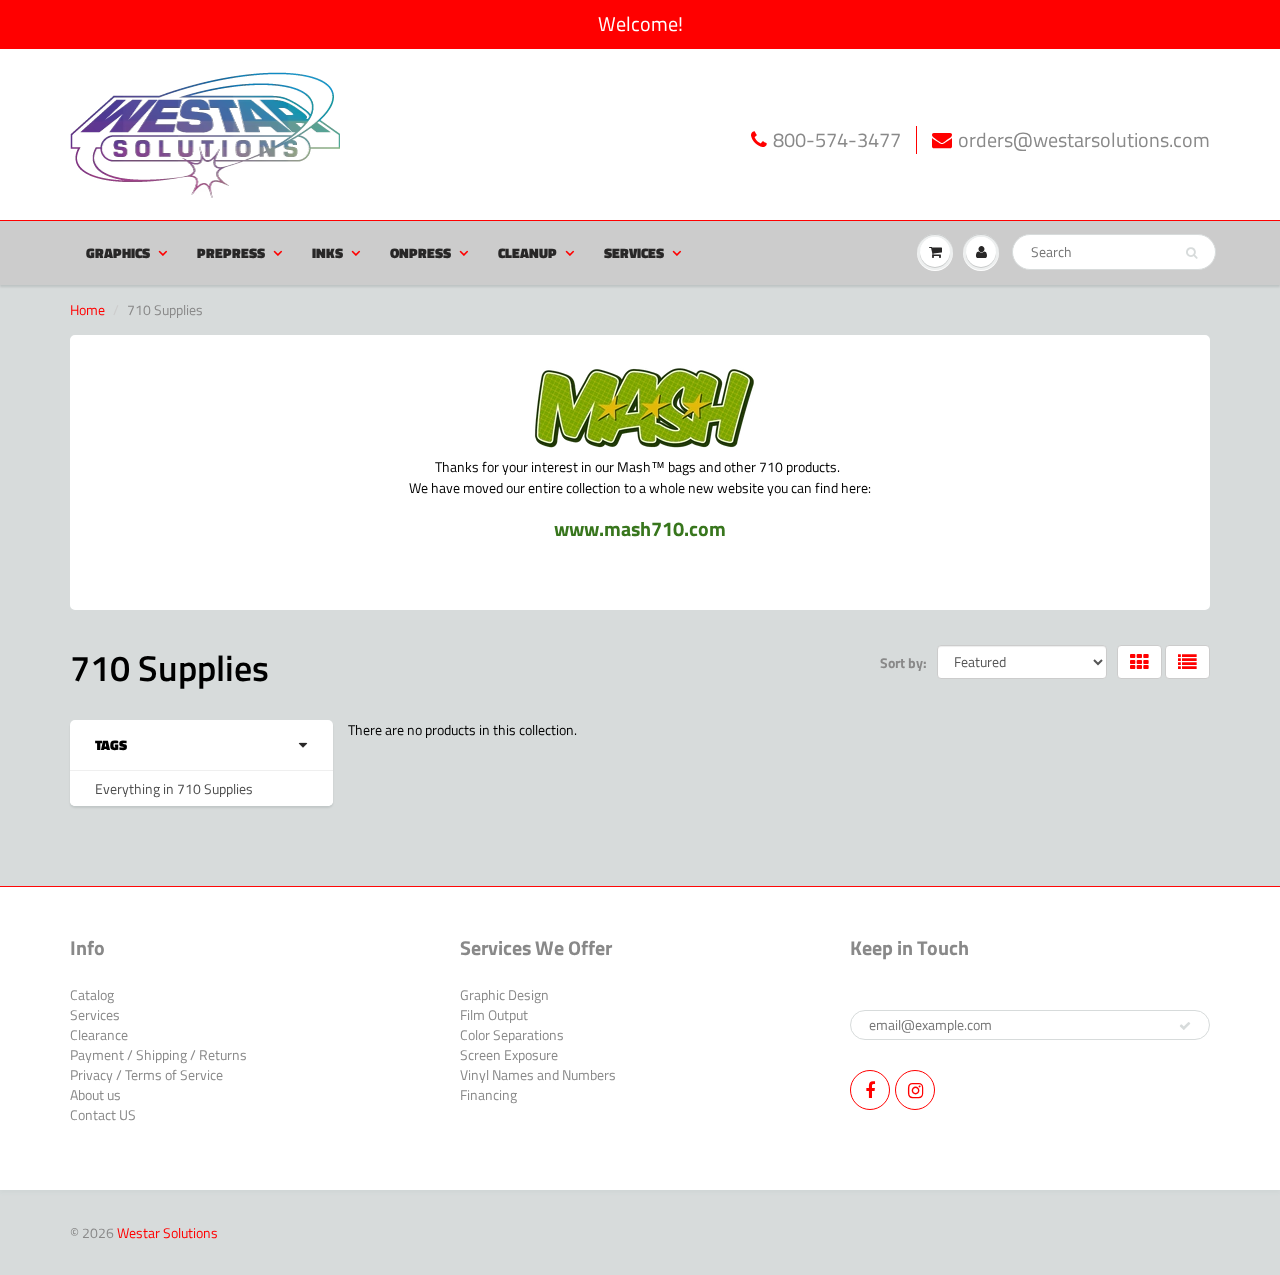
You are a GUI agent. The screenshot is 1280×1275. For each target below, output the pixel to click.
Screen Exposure (509, 1054)
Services (634, 252)
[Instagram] (915, 1090)
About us (95, 1094)
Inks (327, 252)
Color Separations (512, 1034)
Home (87, 309)
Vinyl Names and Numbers (538, 1074)
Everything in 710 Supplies (174, 788)
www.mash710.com (640, 528)
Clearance (99, 1034)
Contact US (103, 1114)
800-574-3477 (837, 140)
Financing (488, 1094)
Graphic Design (504, 994)
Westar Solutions (167, 1232)
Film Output (494, 1014)
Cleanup (527, 252)
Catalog (92, 994)
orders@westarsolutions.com (1084, 140)
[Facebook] (870, 1090)
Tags (111, 745)
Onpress (420, 252)
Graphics (118, 252)
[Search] (1191, 253)
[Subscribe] (1185, 1026)
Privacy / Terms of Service (146, 1074)
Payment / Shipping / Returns (158, 1054)
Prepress (231, 252)
